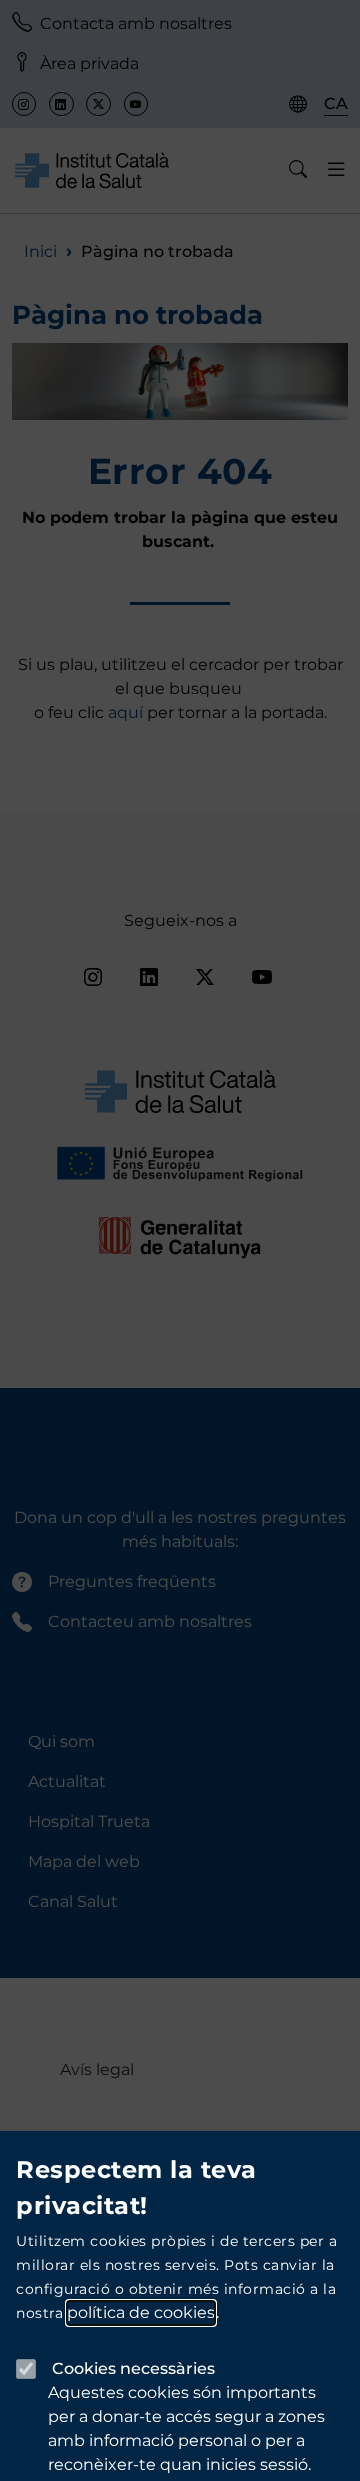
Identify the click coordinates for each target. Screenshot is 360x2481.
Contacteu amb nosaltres (150, 1621)
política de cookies (141, 2312)
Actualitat (67, 1781)
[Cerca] (298, 170)
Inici (40, 251)
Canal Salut (73, 1901)
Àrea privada (89, 63)
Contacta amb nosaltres (136, 23)
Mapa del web (84, 1861)
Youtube (136, 104)
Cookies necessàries (133, 2368)
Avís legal (97, 2069)
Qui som (61, 1741)
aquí (127, 712)
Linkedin (61, 104)
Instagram (24, 104)
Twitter (98, 104)
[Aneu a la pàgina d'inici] (92, 169)
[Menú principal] (336, 170)
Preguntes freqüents (132, 1581)
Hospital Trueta (89, 1821)
